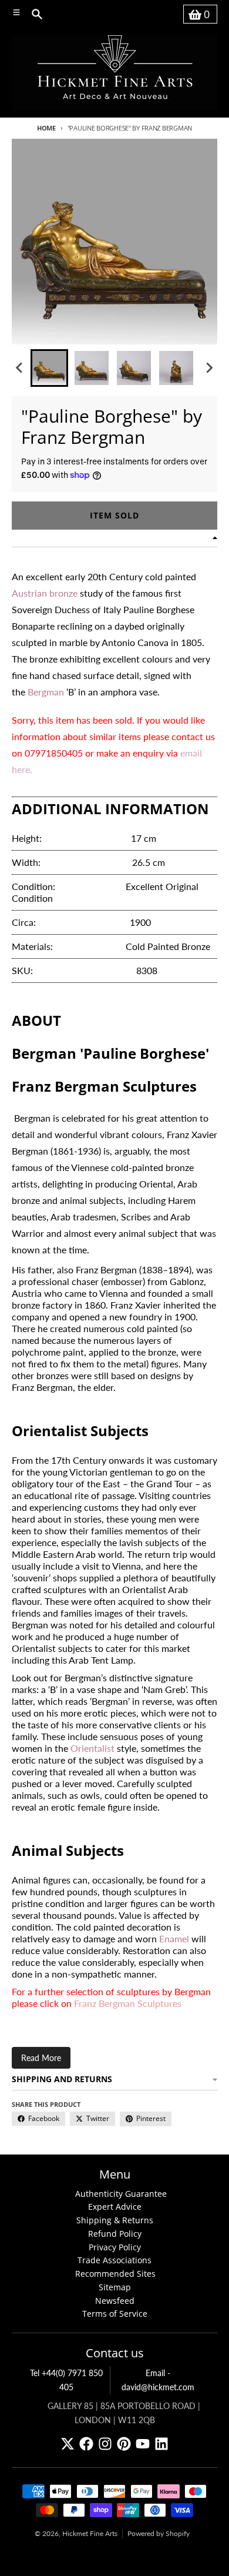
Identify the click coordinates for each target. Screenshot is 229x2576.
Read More (41, 2058)
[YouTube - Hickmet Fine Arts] (143, 2444)
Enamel (174, 1938)
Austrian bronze (45, 593)
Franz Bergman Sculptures (128, 2003)
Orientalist (92, 1748)
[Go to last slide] (20, 368)
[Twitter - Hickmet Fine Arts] (68, 2444)
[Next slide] (209, 368)
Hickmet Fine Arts (90, 2533)
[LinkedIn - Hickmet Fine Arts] (161, 2444)
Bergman (46, 692)
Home (46, 128)
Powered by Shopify (159, 2533)
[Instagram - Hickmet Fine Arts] (105, 2444)
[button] (49, 368)
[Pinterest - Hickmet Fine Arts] (124, 2444)
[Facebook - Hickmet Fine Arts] (86, 2444)
